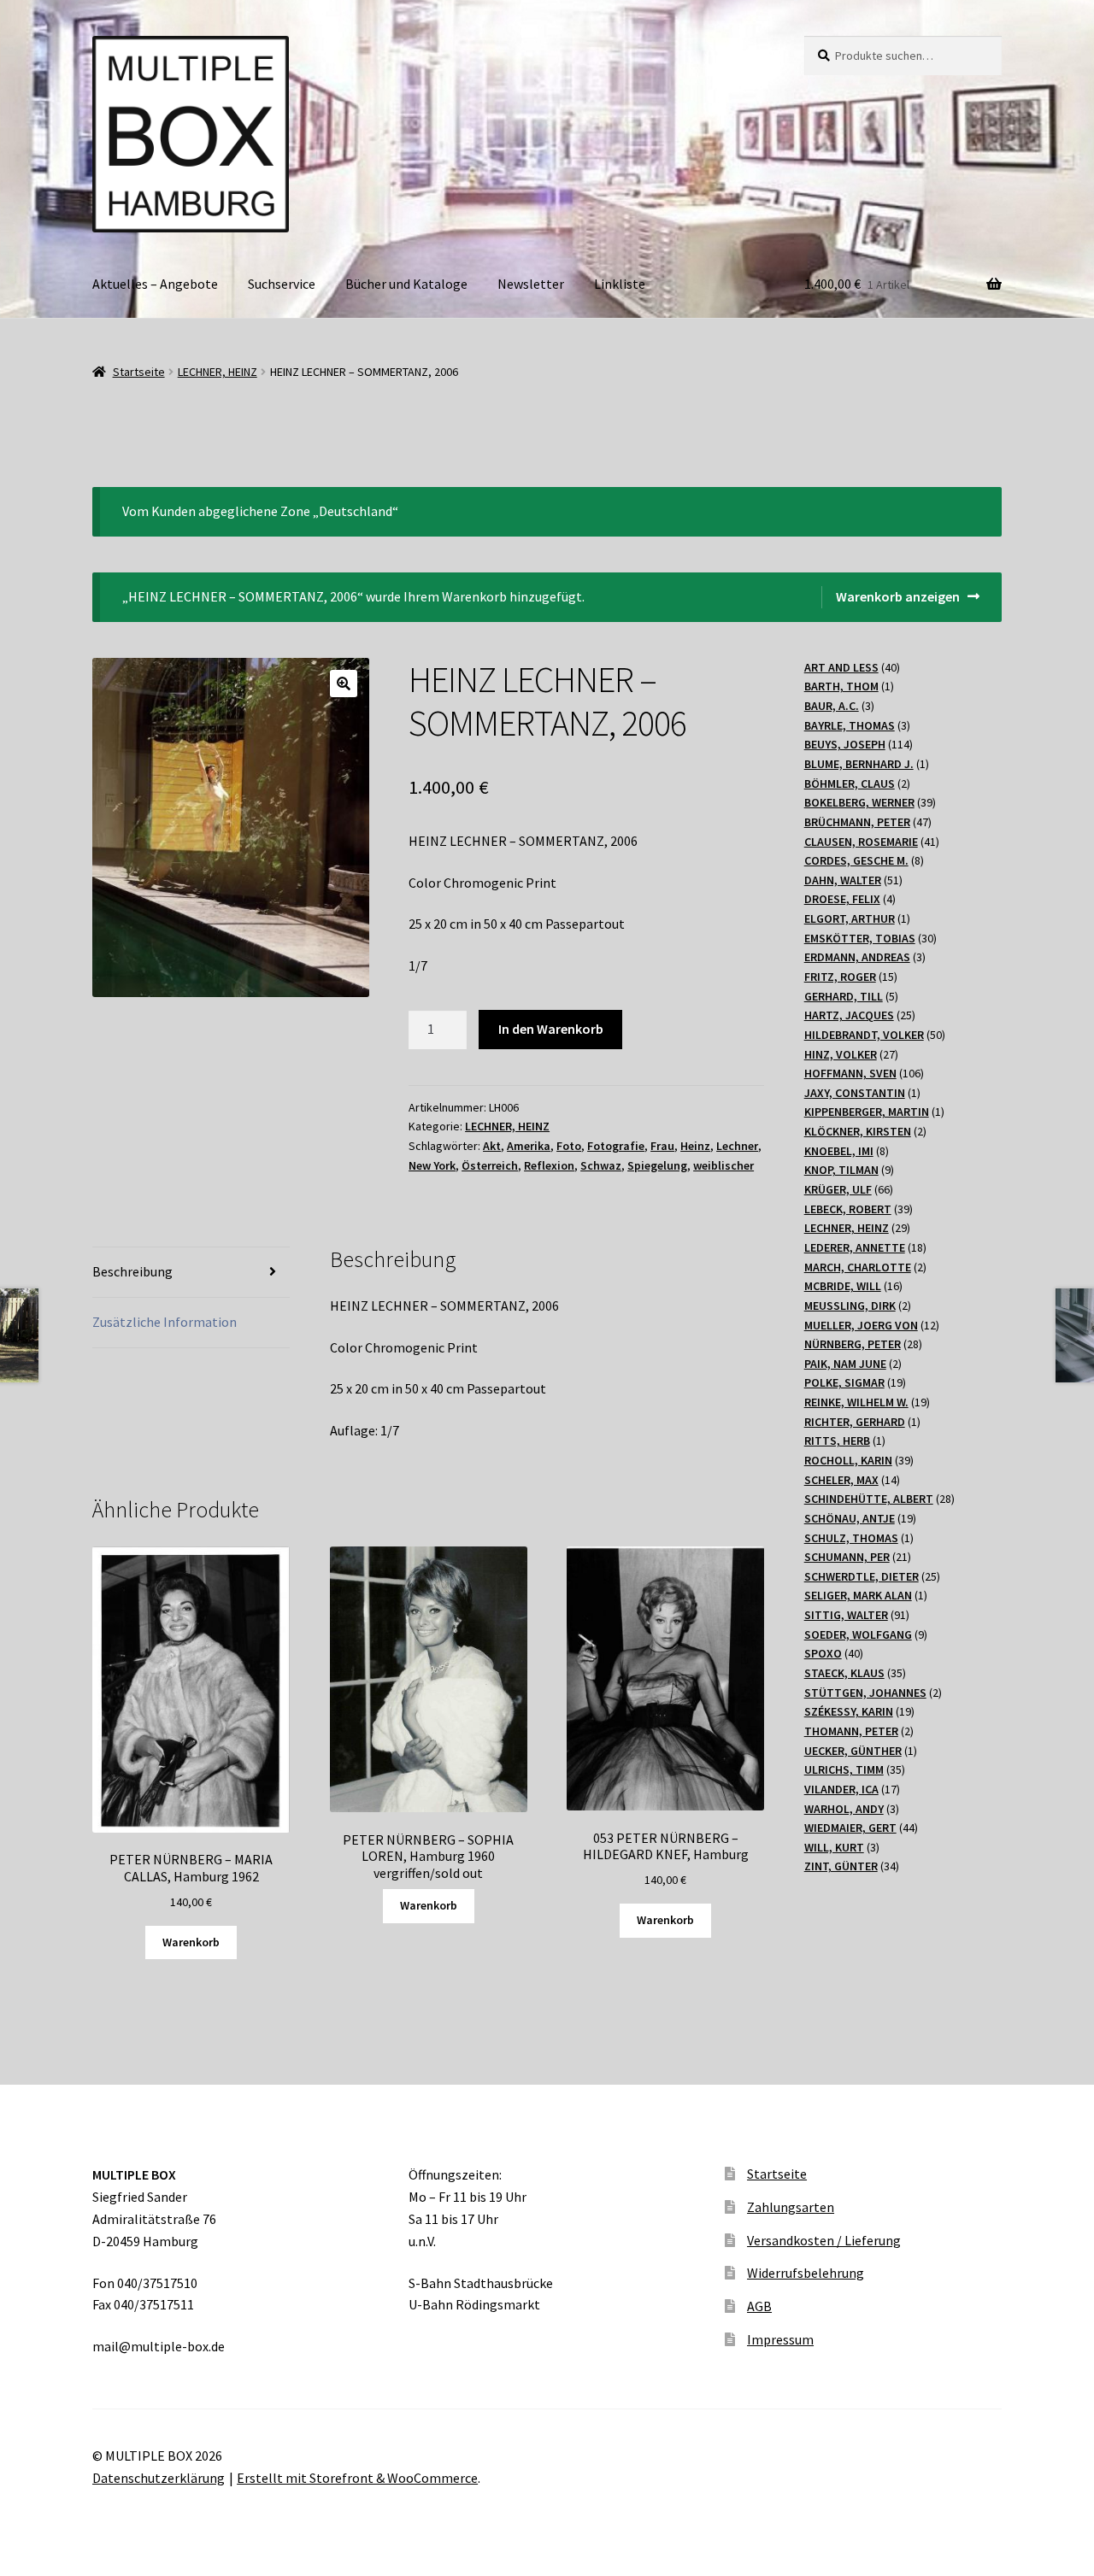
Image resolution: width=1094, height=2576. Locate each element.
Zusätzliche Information (165, 1322)
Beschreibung (132, 1271)
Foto (569, 1146)
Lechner (737, 1146)
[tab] (191, 1273)
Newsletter (531, 284)
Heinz (695, 1146)
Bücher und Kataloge (406, 284)
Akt (492, 1146)
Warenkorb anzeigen (898, 596)
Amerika (529, 1146)
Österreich (490, 1165)
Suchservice (282, 284)
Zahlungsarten (791, 2207)
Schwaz (601, 1165)
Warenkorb (191, 1942)
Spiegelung (657, 1165)
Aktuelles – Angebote (155, 284)
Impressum (780, 2339)
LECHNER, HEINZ (218, 372)
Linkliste (620, 284)
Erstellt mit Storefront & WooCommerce (357, 2478)
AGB (759, 2306)
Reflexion (549, 1165)
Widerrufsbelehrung (806, 2273)
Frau (662, 1146)
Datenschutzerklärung (159, 2478)
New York (432, 1165)
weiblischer (723, 1165)
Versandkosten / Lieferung (824, 2240)
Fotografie (616, 1146)
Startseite (139, 372)
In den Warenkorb (551, 1029)
